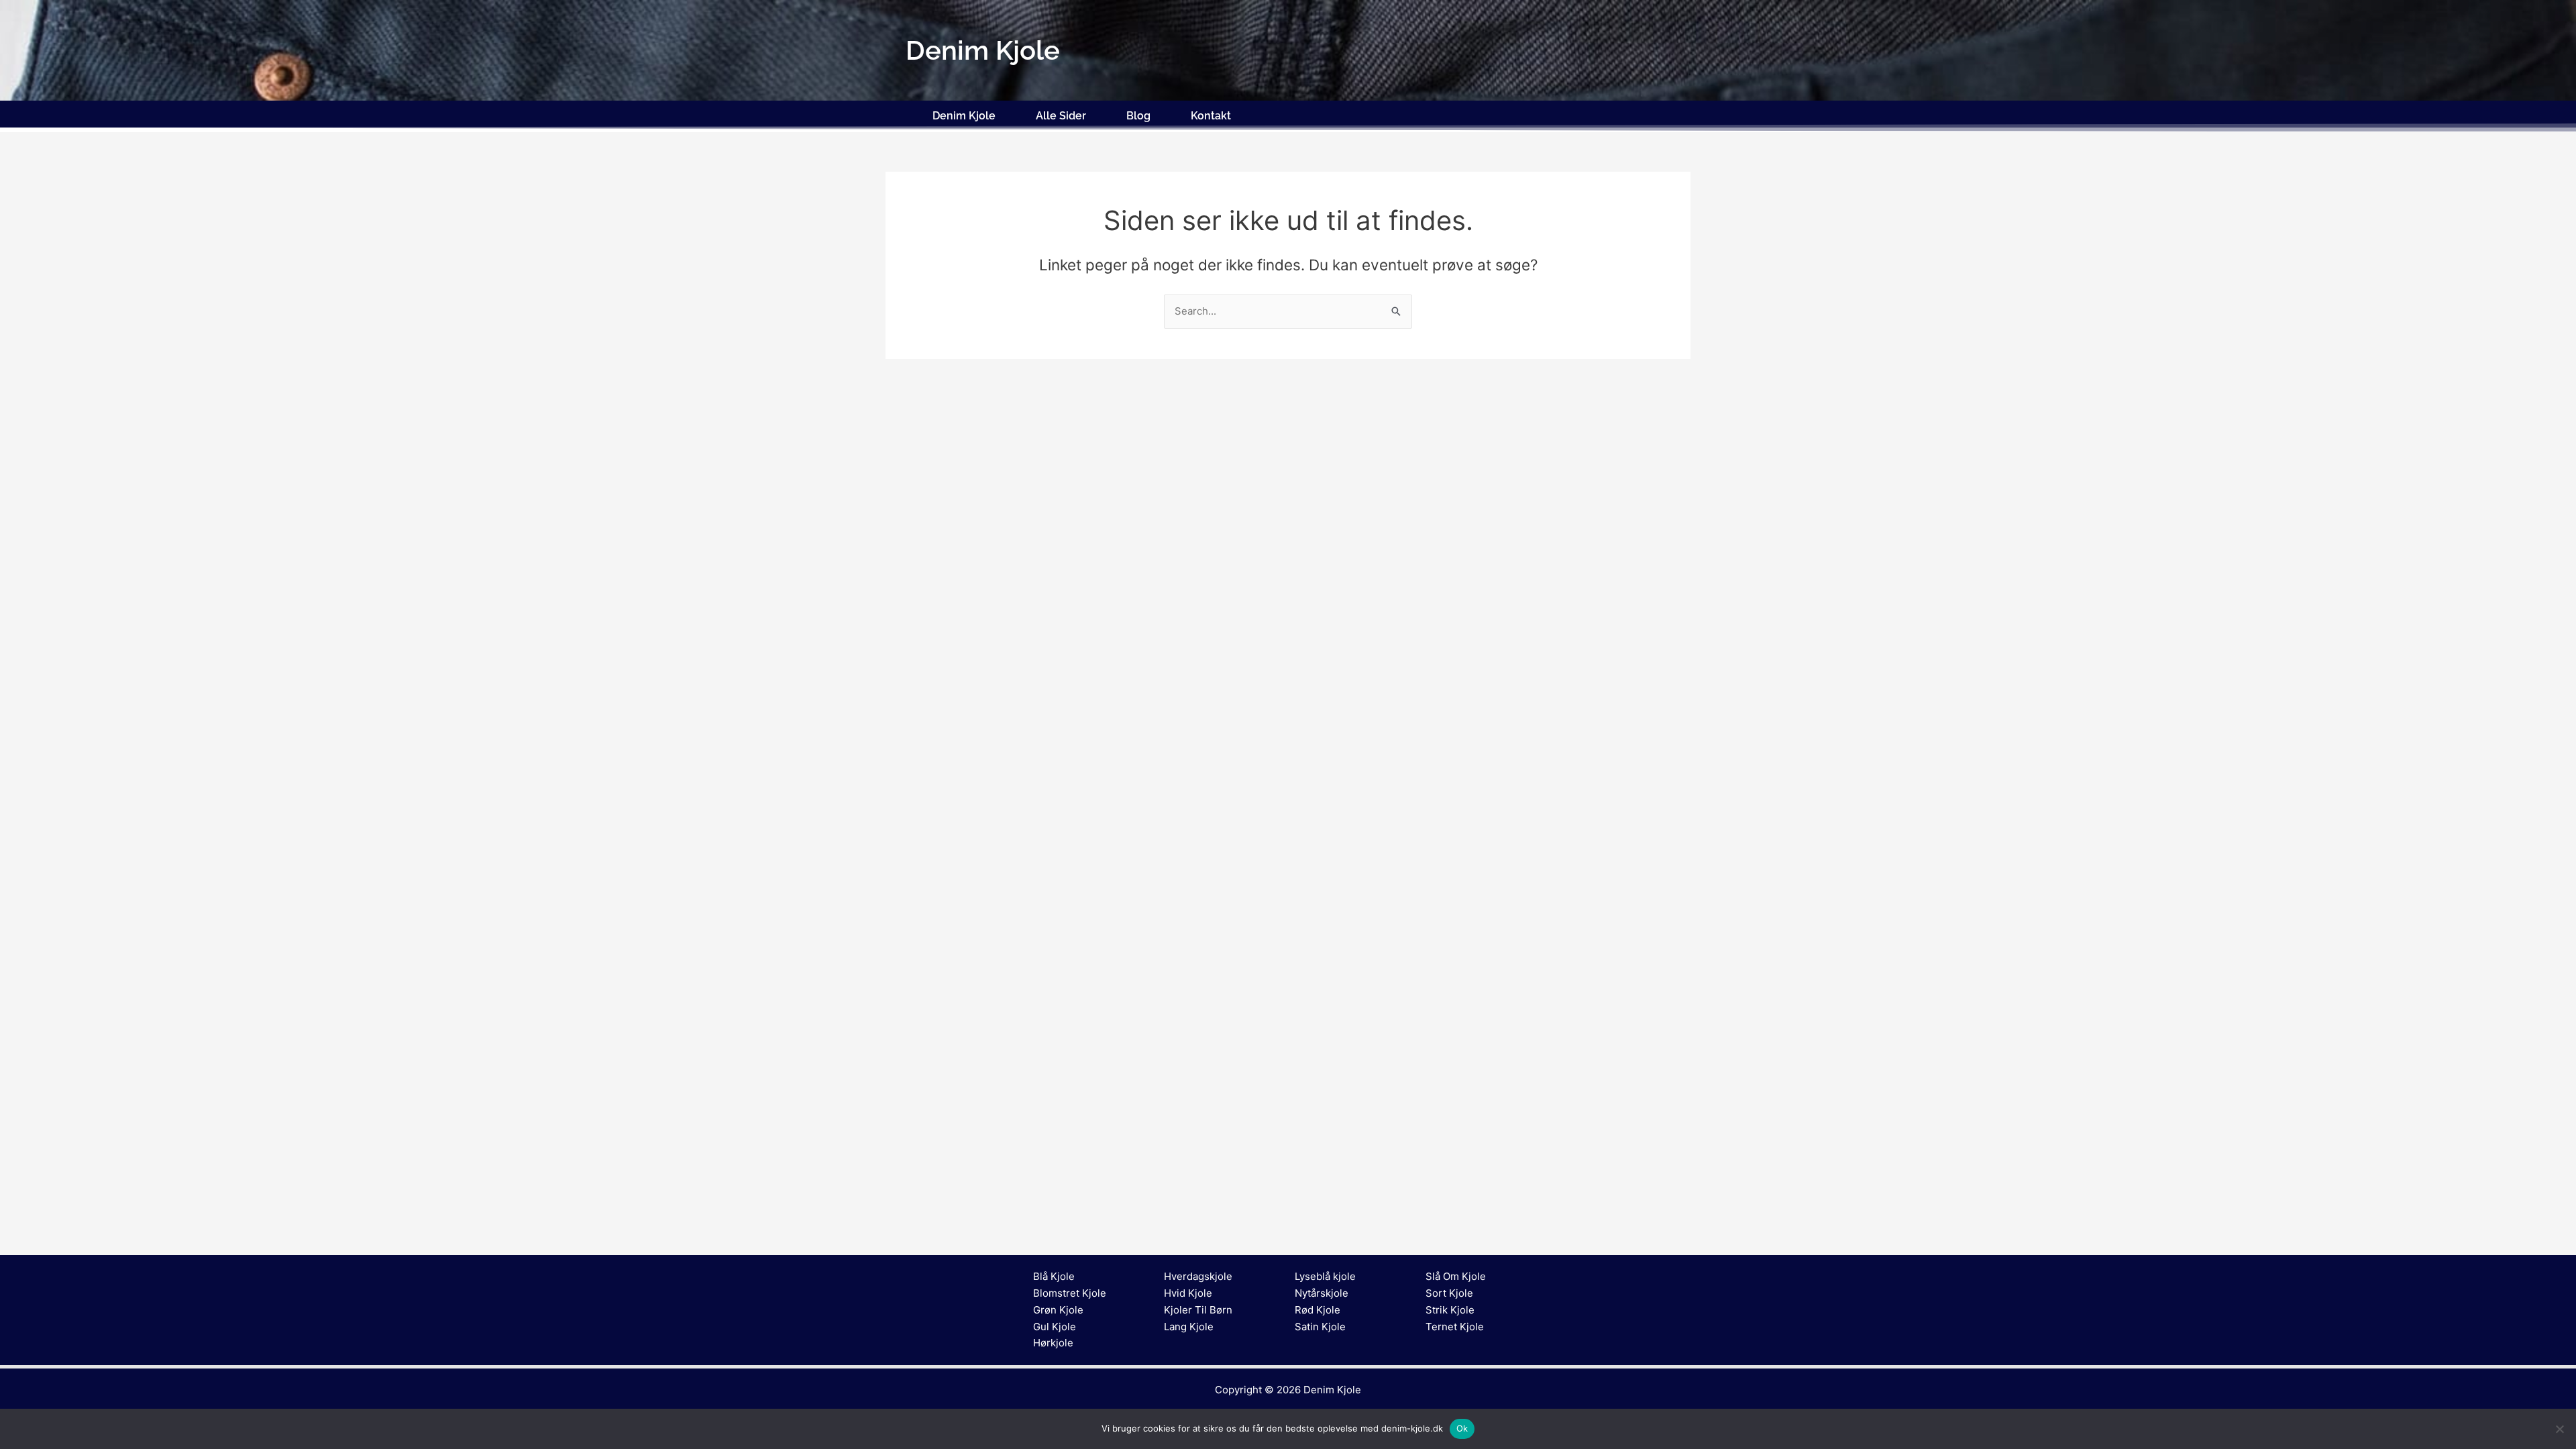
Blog (1138, 116)
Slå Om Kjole (1456, 1276)
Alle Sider (1061, 116)
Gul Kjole (1055, 1327)
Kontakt (1211, 116)
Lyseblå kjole (1325, 1276)
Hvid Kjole (1188, 1293)
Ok (1462, 1428)
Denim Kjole (964, 116)
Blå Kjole (1054, 1276)
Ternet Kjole (1455, 1327)
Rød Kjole (1318, 1310)
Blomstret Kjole (1070, 1293)
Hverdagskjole (1198, 1276)
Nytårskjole (1322, 1293)
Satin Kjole (1320, 1327)
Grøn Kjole (1058, 1310)
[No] (2559, 1429)
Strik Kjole (1450, 1310)
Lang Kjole (1189, 1327)
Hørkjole (1053, 1343)
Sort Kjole (1449, 1293)
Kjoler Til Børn (1198, 1310)
